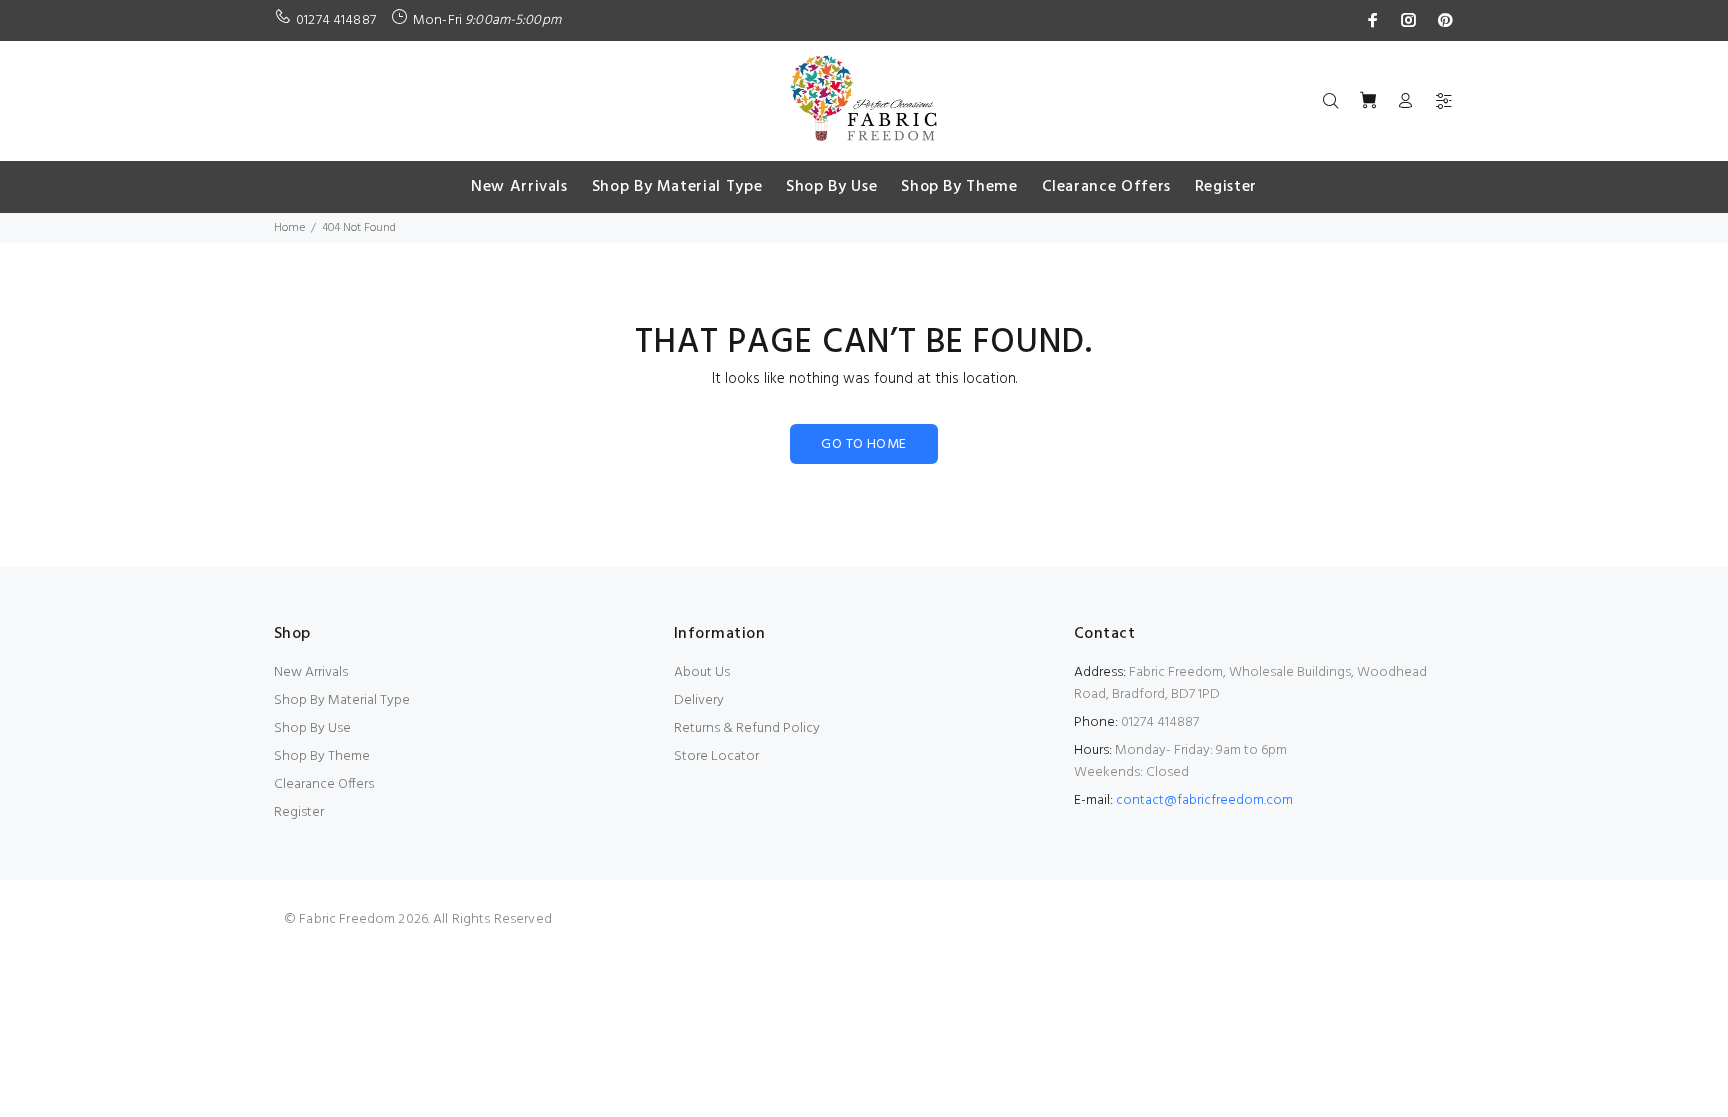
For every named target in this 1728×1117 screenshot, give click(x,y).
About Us (702, 672)
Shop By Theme (322, 756)
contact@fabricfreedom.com (1204, 800)
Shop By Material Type (342, 700)
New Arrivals (311, 672)
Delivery (699, 700)
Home (289, 228)
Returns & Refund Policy (747, 728)
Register (299, 812)
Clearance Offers (324, 784)
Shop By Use (312, 728)
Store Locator (716, 756)
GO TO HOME (863, 444)
